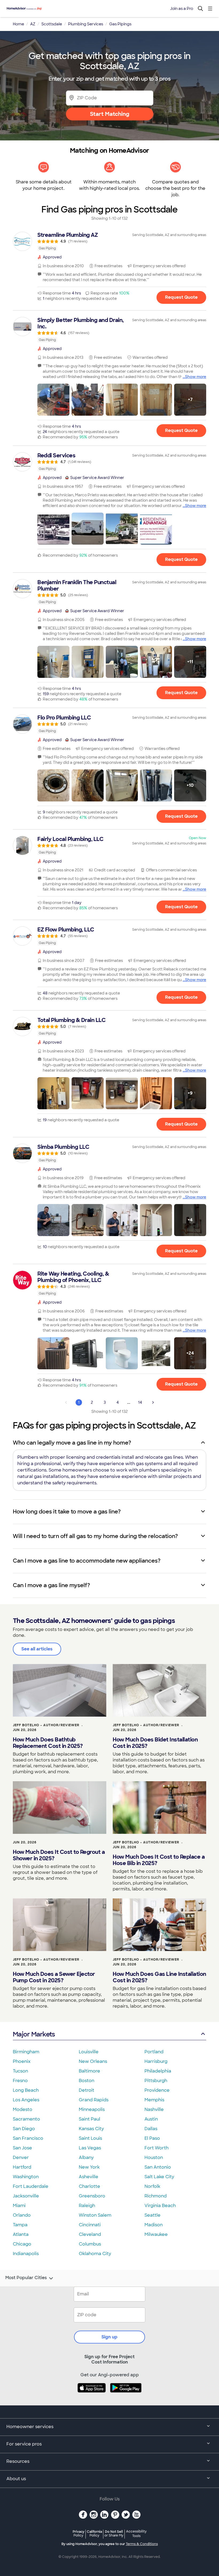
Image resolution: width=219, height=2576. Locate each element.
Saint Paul (89, 2119)
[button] (53, 400)
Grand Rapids (94, 2100)
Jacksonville (26, 2196)
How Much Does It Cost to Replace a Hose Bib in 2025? (159, 1860)
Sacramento (26, 2119)
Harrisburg (156, 2061)
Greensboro (92, 2196)
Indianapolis (26, 2254)
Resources (18, 2461)
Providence (157, 2090)
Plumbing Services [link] (86, 24)
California (94, 2533)
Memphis (154, 2100)
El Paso (152, 2138)
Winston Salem (95, 2215)
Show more (196, 377)
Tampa (20, 2225)
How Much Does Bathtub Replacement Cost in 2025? (48, 1743)
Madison (154, 2225)
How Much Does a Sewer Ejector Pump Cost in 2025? (54, 1977)
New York (89, 2167)
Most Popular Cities (26, 2278)
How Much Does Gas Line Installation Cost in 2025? (159, 1977)
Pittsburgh (156, 2081)
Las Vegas (90, 2148)
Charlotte (89, 2186)
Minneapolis (92, 2109)
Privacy (79, 2533)
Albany (86, 2158)
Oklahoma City (95, 2254)
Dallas (151, 2129)
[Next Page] (153, 1402)
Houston (154, 2158)
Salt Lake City (159, 2177)
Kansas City (91, 2129)
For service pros (24, 2444)
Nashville (154, 2109)
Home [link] (18, 24)
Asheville (89, 2177)
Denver (21, 2158)
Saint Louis (90, 2138)
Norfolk (152, 2186)
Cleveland (90, 2234)
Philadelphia (158, 2071)
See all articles (37, 1649)
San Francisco (28, 2138)
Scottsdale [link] (52, 24)
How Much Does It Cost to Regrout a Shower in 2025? (59, 1855)
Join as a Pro (182, 9)
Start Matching (110, 114)
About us (16, 2479)
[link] (109, 241)
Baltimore (89, 2071)
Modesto (23, 2109)
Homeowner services (30, 2427)
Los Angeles (26, 2100)
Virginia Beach (160, 2206)
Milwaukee (156, 2234)
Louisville (89, 2052)
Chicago (22, 2244)
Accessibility (136, 2534)
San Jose (22, 2148)
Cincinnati (90, 2225)
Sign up (109, 2337)
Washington (26, 2177)
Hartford (22, 2167)
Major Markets (34, 2034)
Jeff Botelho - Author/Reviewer (46, 1725)
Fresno (20, 2081)
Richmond (156, 2196)
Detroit (87, 2090)
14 (140, 1402)
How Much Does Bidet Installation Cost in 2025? (155, 1743)
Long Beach (26, 2090)
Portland (154, 2052)
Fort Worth (157, 2148)
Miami (19, 2206)
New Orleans (93, 2061)
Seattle (152, 2215)
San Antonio (158, 2167)
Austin (151, 2119)
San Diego (24, 2129)
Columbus (90, 2244)
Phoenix (22, 2061)
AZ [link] (33, 24)
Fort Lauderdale (31, 2186)
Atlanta (21, 2234)
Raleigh (87, 2206)
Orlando (22, 2215)
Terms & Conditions (142, 2544)
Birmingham (26, 2052)
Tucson (20, 2071)
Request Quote (181, 297)
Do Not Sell (114, 2533)
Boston (87, 2081)
